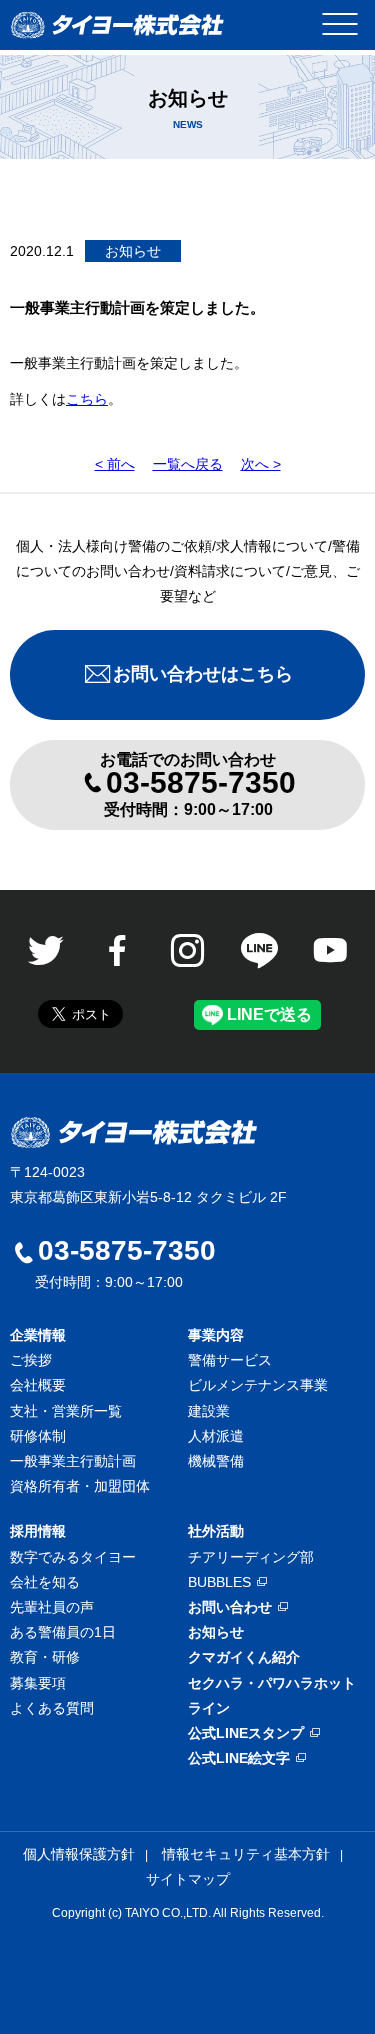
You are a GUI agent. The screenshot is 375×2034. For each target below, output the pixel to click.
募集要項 (38, 1683)
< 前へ (115, 464)
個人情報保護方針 (79, 1854)
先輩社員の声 (52, 1607)
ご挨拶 (31, 1360)
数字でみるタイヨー (73, 1557)
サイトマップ (188, 1879)
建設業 (209, 1411)
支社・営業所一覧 (66, 1411)
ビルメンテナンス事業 (258, 1385)
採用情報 (38, 1531)
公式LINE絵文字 (239, 1758)
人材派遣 (216, 1436)
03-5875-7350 (127, 1250)
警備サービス (230, 1360)
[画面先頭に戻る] (320, 1974)
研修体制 (38, 1436)
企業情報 (38, 1335)
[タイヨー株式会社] (117, 25)
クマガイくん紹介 (244, 1657)
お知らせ (216, 1632)
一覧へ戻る (188, 464)
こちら (87, 399)
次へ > (261, 464)
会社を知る (45, 1582)
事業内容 (216, 1335)
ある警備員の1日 (63, 1632)
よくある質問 (52, 1708)
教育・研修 (45, 1657)
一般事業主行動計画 (73, 1461)
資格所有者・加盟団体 (80, 1486)
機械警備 (216, 1461)
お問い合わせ (230, 1607)
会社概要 (38, 1385)
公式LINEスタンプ (246, 1733)
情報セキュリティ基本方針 (246, 1854)
